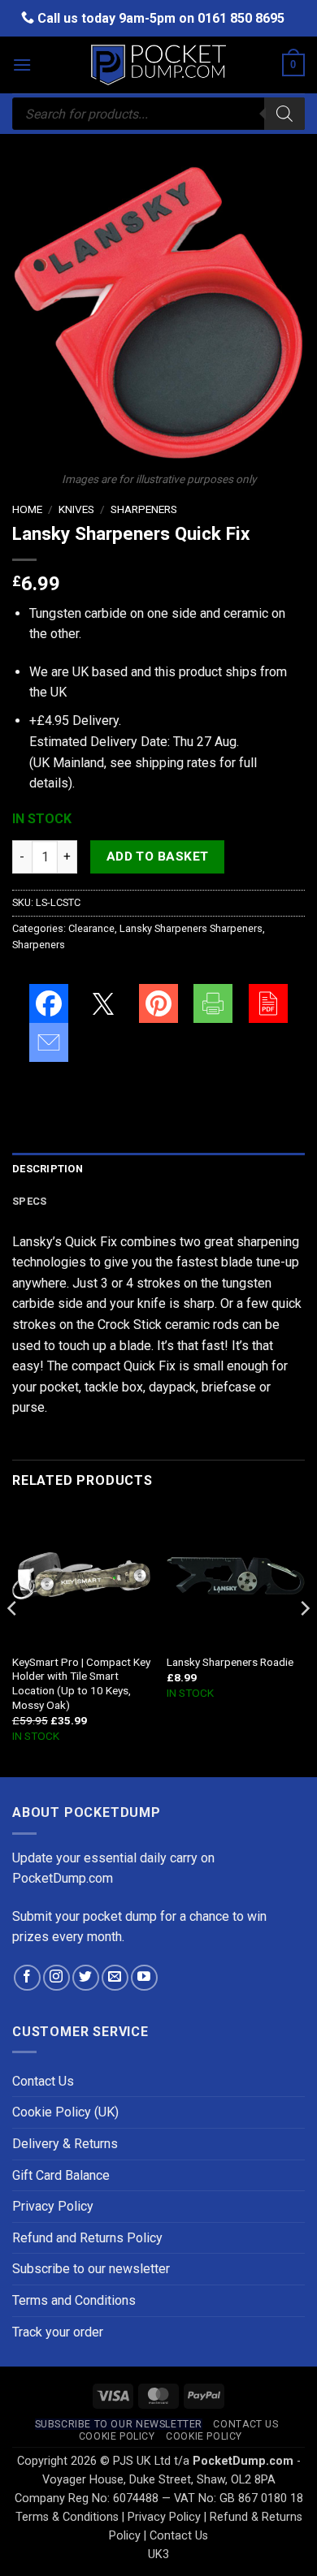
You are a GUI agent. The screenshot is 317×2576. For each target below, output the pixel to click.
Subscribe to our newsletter (91, 2269)
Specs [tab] (29, 1201)
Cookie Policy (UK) (65, 2112)
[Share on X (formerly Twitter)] (103, 1003)
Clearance (91, 928)
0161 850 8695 (241, 18)
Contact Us (43, 2081)
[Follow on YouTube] (144, 1978)
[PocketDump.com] (158, 65)
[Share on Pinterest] (158, 1003)
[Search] (284, 114)
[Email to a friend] (49, 1042)
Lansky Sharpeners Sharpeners (191, 928)
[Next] (304, 1640)
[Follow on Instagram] (56, 1978)
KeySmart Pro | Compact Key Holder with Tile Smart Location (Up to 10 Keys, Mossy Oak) (81, 1683)
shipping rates (176, 763)
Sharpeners (144, 509)
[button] (22, 65)
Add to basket (158, 857)
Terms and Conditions (74, 2300)
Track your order (58, 2332)
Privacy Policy (53, 2206)
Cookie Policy (117, 2436)
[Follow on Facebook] (27, 1978)
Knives (76, 509)
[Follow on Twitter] (86, 1978)
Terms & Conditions (67, 2517)
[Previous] (13, 1640)
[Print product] (213, 1003)
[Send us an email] (115, 1978)
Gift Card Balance (61, 2175)
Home (27, 509)
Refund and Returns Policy (87, 2238)
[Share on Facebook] (49, 1003)
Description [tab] (48, 1169)
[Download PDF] (268, 1003)
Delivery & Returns (65, 2144)
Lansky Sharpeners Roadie (230, 1662)
